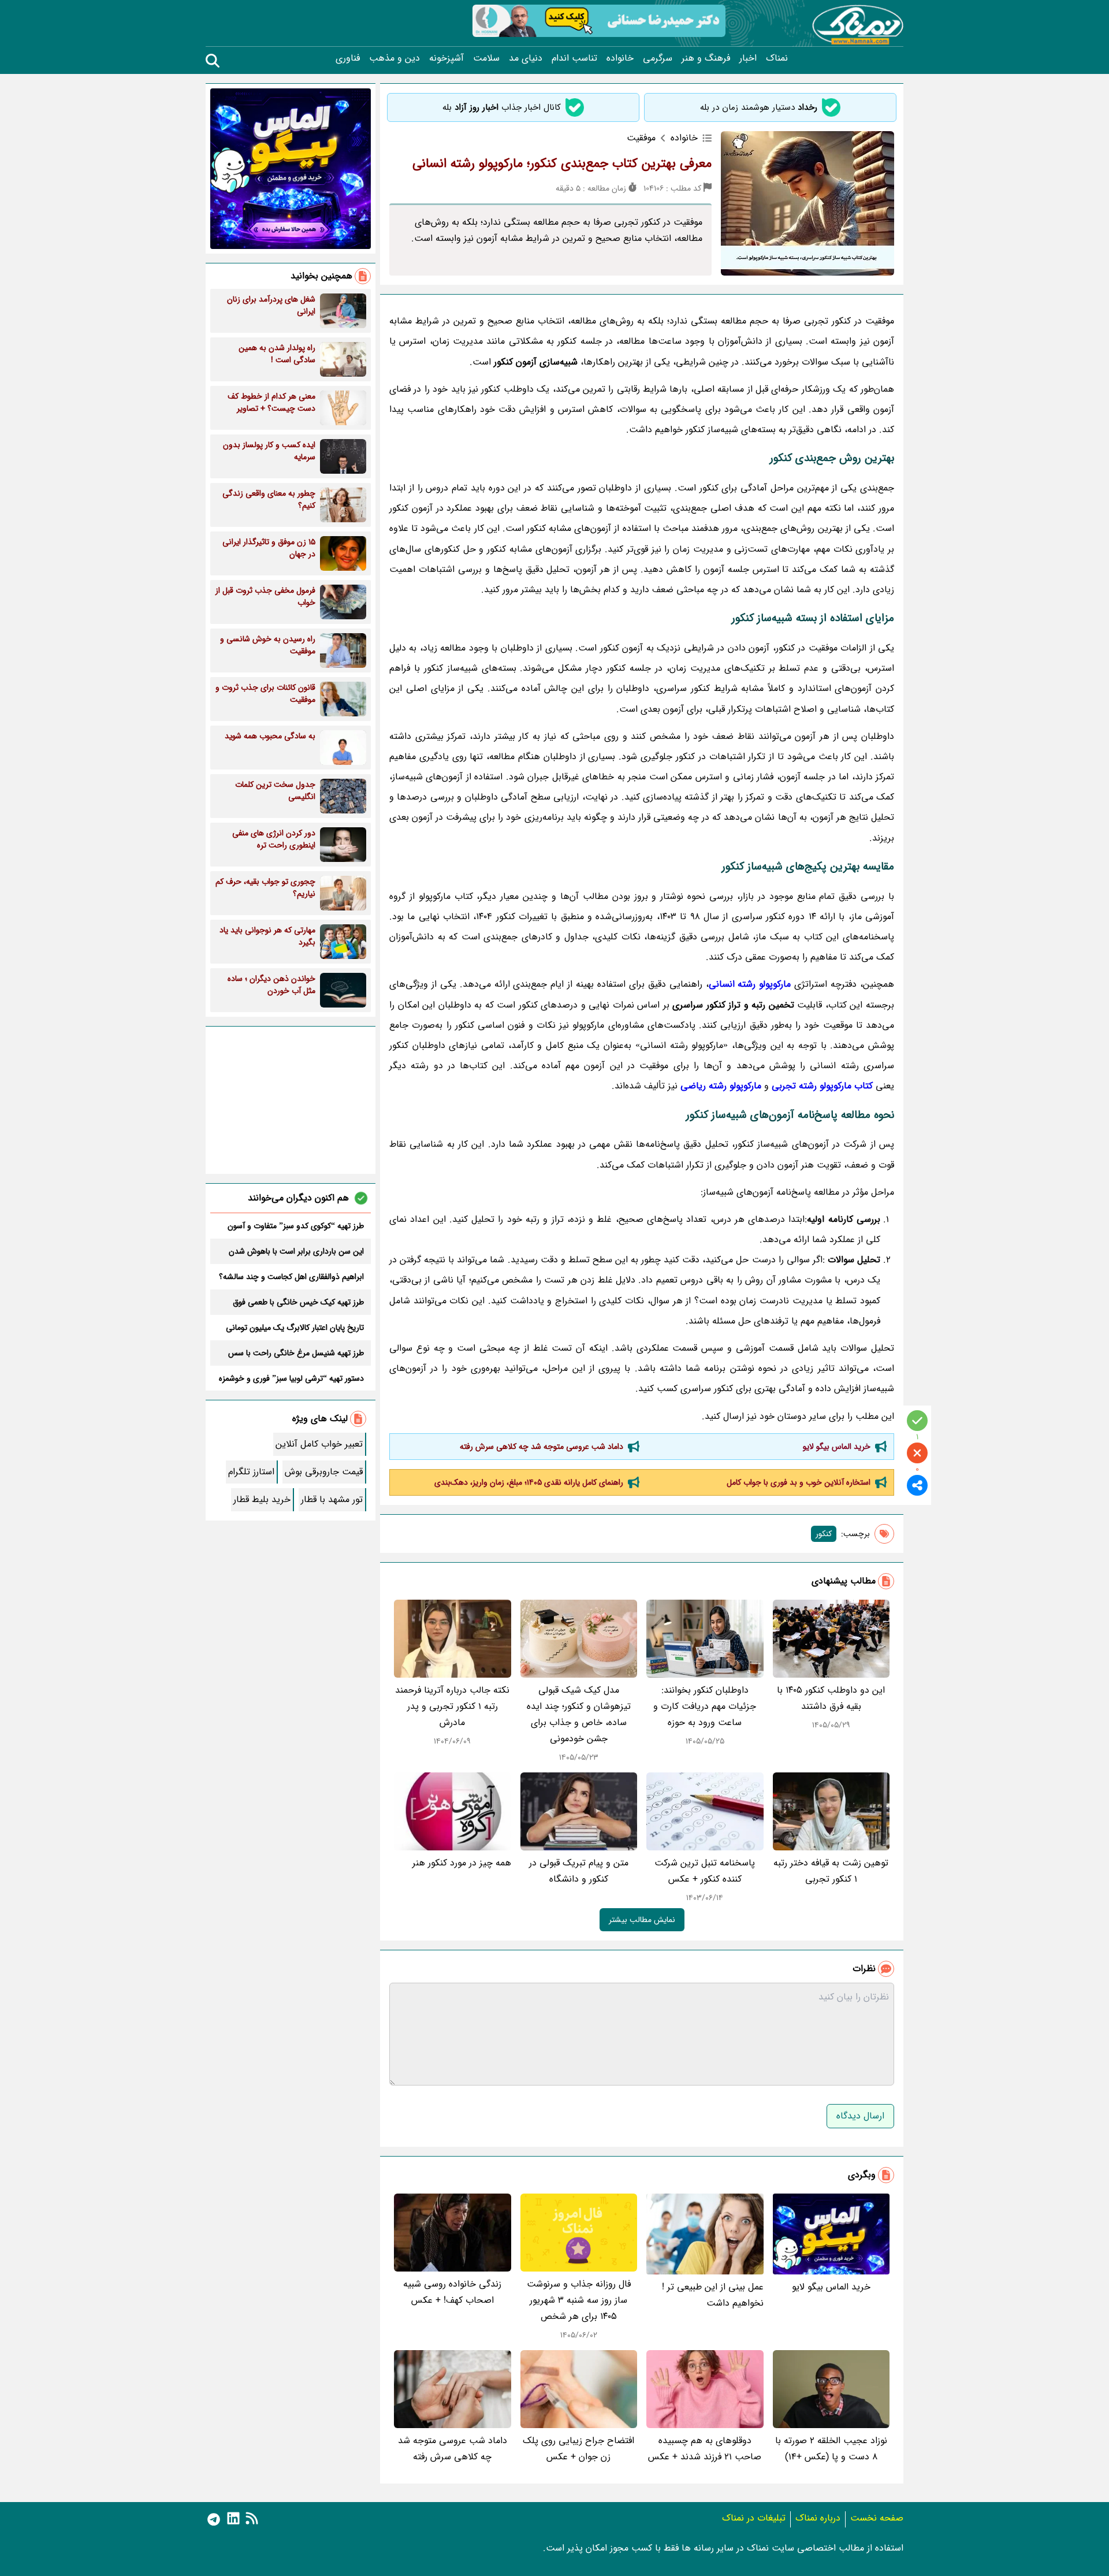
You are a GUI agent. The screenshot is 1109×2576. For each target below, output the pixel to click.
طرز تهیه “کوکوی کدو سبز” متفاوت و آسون (296, 1226)
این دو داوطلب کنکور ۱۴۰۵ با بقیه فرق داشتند (831, 1698)
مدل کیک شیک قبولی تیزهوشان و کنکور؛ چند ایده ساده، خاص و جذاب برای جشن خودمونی (579, 1714)
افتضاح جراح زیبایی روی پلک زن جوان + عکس (578, 2449)
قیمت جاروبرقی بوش (324, 1472)
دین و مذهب (395, 58)
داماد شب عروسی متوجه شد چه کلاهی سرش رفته (542, 1447)
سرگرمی (658, 58)
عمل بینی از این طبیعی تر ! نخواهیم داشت (713, 2295)
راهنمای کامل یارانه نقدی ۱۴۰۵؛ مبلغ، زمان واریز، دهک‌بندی (529, 1482)
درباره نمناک (818, 2518)
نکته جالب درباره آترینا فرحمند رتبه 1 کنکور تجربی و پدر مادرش (452, 1706)
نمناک (777, 58)
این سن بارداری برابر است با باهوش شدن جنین (296, 1251)
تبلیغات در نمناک (754, 2518)
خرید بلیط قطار (262, 1499)
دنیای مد (526, 58)
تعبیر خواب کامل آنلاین (319, 1444)
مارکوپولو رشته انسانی (750, 984)
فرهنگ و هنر (706, 58)
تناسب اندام (574, 58)
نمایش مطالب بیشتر (642, 1920)
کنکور (824, 1534)
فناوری (348, 58)
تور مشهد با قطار (332, 1499)
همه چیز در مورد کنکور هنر (462, 1863)
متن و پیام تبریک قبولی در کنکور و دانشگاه (579, 1871)
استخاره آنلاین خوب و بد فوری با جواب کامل (799, 1482)
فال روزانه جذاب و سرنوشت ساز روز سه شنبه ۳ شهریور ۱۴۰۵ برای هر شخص (579, 2300)
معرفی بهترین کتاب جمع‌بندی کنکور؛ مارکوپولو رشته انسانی (562, 163)
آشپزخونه (446, 58)
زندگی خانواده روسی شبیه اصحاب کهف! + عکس (452, 2292)
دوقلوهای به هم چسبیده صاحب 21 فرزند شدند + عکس (705, 2449)
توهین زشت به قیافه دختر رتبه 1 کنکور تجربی (831, 1871)
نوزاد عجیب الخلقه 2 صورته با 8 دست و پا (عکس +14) (831, 2449)
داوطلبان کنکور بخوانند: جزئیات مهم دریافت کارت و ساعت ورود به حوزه (705, 1706)
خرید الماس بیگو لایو (837, 1447)
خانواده (620, 58)
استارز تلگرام (251, 1472)
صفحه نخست (877, 2518)
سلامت (486, 58)
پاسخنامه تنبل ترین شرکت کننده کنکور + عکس (705, 1871)
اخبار (748, 58)
